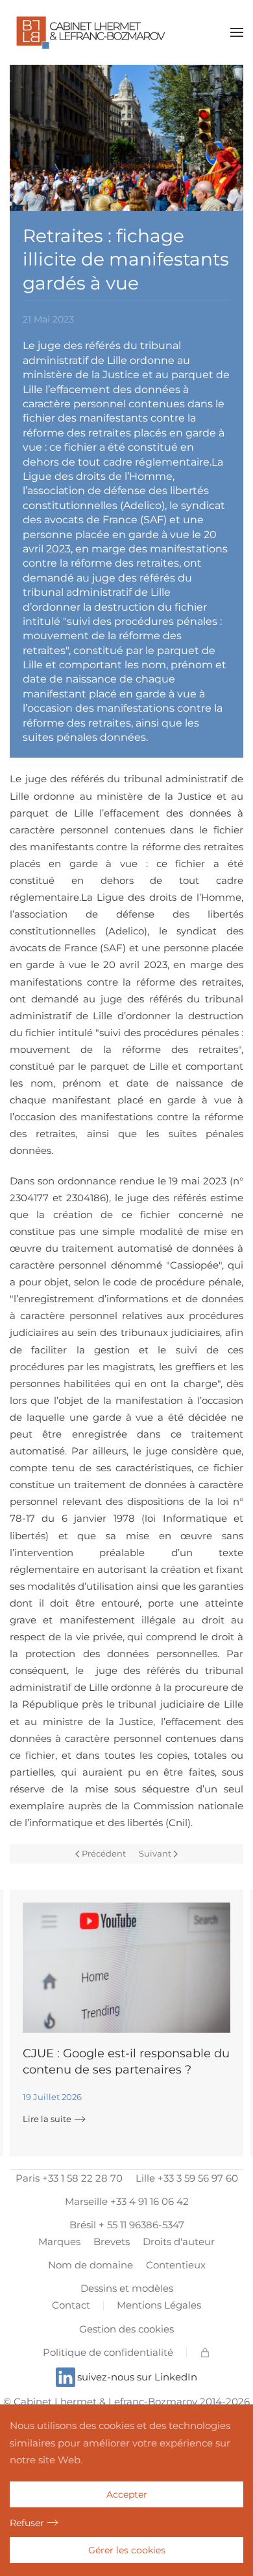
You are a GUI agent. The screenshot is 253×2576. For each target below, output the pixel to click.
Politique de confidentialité (108, 2352)
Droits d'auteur (179, 2242)
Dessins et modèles (127, 2288)
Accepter (127, 2494)
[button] (237, 32)
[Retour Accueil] (91, 32)
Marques (59, 2242)
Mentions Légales (159, 2305)
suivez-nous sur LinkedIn (137, 2377)
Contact (71, 2305)
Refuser (27, 2523)
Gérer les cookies (127, 2550)
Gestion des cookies (126, 2329)
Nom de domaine (90, 2265)
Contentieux (176, 2265)
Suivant (155, 1853)
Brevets (112, 2242)
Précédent (104, 1853)
